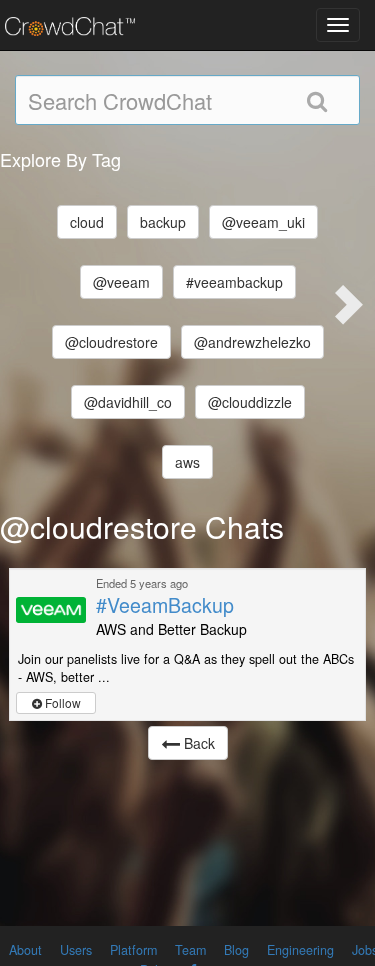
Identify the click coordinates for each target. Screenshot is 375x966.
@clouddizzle (250, 402)
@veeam (121, 282)
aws (187, 462)
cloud (87, 222)
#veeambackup (234, 282)
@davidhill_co (128, 402)
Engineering (300, 950)
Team (190, 950)
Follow (61, 702)
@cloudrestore (111, 342)
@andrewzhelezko (252, 342)
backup (163, 222)
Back (197, 743)
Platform (133, 950)
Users (76, 950)
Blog (236, 950)
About (25, 950)
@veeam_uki (263, 222)
